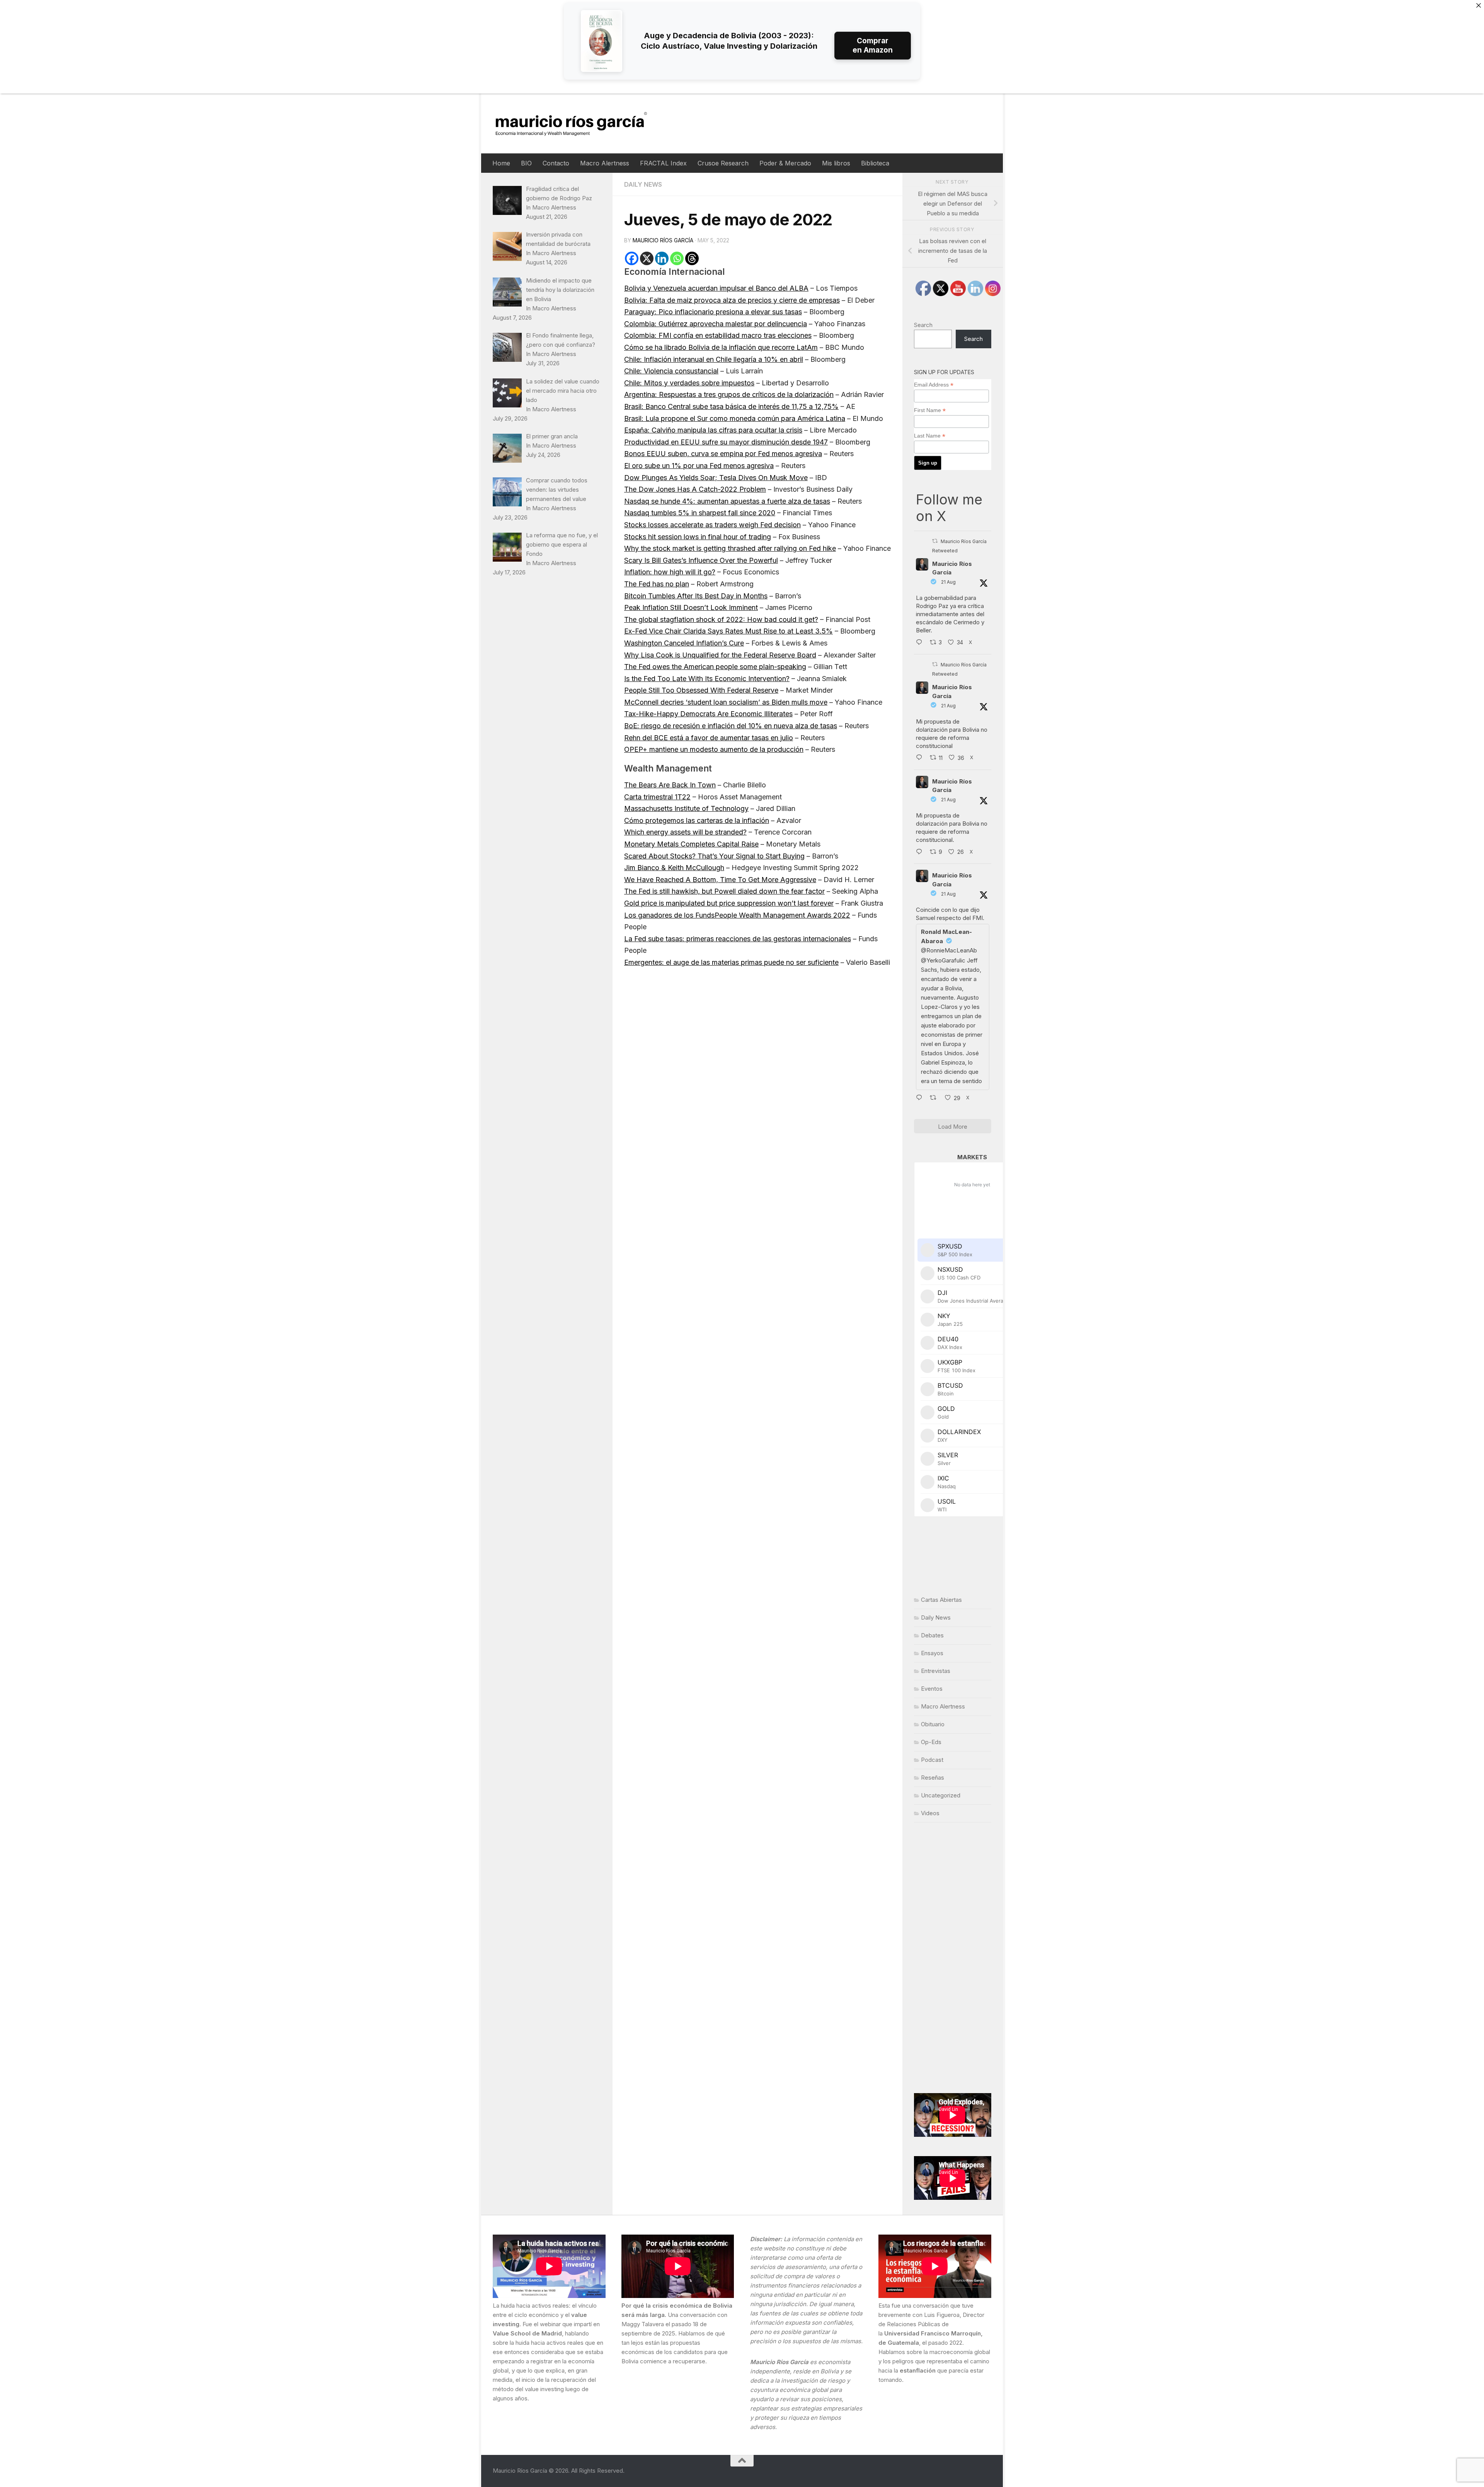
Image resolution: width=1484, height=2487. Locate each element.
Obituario (933, 1724)
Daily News (643, 184)
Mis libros (836, 163)
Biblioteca (875, 163)
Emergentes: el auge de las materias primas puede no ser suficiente (731, 962)
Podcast (932, 1760)
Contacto (556, 163)
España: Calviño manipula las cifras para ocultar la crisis (713, 430)
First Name (930, 410)
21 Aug (948, 582)
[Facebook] (632, 258)
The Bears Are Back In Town (670, 785)
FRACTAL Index (663, 163)
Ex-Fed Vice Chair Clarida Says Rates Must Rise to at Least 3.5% (728, 631)
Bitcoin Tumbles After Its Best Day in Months (696, 596)
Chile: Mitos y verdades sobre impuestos (689, 383)
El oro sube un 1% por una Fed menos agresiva (699, 466)
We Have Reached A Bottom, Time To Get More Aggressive (720, 880)
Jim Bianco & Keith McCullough (674, 868)
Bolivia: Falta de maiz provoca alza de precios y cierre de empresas (732, 300)
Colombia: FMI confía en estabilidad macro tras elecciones (718, 335)
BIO (526, 163)
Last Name (930, 436)
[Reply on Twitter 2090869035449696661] (921, 758)
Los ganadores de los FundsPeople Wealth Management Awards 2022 (737, 915)
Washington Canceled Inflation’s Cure (684, 643)
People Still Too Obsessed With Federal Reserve (701, 690)
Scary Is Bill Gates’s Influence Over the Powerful (701, 560)
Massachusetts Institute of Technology (686, 808)
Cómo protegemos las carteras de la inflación (697, 820)
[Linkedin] (662, 258)
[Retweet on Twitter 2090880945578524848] (935, 1099)
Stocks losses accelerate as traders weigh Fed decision (712, 525)
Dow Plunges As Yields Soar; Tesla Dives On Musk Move (716, 478)
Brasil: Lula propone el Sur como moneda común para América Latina (735, 418)
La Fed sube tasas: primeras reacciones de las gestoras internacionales (738, 939)
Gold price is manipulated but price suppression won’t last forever (729, 903)
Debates (932, 1635)
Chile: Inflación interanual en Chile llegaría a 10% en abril (714, 359)
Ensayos (932, 1653)
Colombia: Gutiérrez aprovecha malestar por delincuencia (716, 324)
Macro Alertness (605, 163)
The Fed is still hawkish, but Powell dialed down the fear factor (724, 891)
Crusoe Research (723, 163)
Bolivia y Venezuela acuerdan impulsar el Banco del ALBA (716, 288)
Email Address (934, 385)
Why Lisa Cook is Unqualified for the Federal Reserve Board (720, 655)
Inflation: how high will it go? (670, 572)
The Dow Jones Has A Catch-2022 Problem (695, 489)
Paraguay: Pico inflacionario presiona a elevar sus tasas (713, 312)
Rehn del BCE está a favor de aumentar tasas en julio (709, 738)
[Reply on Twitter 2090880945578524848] (921, 1099)
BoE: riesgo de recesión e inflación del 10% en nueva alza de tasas (731, 726)
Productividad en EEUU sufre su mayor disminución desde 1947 (726, 442)
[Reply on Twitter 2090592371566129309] (921, 643)
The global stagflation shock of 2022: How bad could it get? (721, 619)
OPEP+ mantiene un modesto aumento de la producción (714, 749)
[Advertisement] (953, 1958)
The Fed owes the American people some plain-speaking (715, 667)
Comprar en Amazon (873, 45)
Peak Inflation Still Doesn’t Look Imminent (691, 607)
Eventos (932, 1689)
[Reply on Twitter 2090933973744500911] (921, 852)
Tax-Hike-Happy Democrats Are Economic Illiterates (708, 714)
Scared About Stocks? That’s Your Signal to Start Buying (714, 856)
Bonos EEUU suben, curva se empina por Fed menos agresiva (723, 454)
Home (501, 163)
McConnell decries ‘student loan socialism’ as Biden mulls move (726, 702)
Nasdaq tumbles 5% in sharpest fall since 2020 (700, 513)
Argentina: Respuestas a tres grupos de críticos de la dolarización (729, 394)
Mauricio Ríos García (663, 240)
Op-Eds (931, 1742)
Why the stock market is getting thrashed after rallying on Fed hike (730, 548)
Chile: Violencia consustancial (671, 371)
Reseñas (933, 1778)
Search (923, 325)
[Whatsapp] (677, 258)
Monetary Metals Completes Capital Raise (691, 844)
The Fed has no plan (657, 584)
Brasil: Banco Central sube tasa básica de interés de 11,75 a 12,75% (731, 406)
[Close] (1479, 5)
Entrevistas (936, 1671)
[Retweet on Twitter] (935, 541)
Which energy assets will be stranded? (685, 832)
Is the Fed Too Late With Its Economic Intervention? (707, 679)
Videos (930, 1813)
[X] (647, 258)
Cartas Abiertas (941, 1600)
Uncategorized (941, 1795)
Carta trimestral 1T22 (657, 797)
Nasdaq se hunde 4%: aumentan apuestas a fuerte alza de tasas (727, 501)
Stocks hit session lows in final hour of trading (698, 537)
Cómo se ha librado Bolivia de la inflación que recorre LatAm (721, 347)
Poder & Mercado (785, 163)
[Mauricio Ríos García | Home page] (579, 123)
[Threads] (692, 258)
